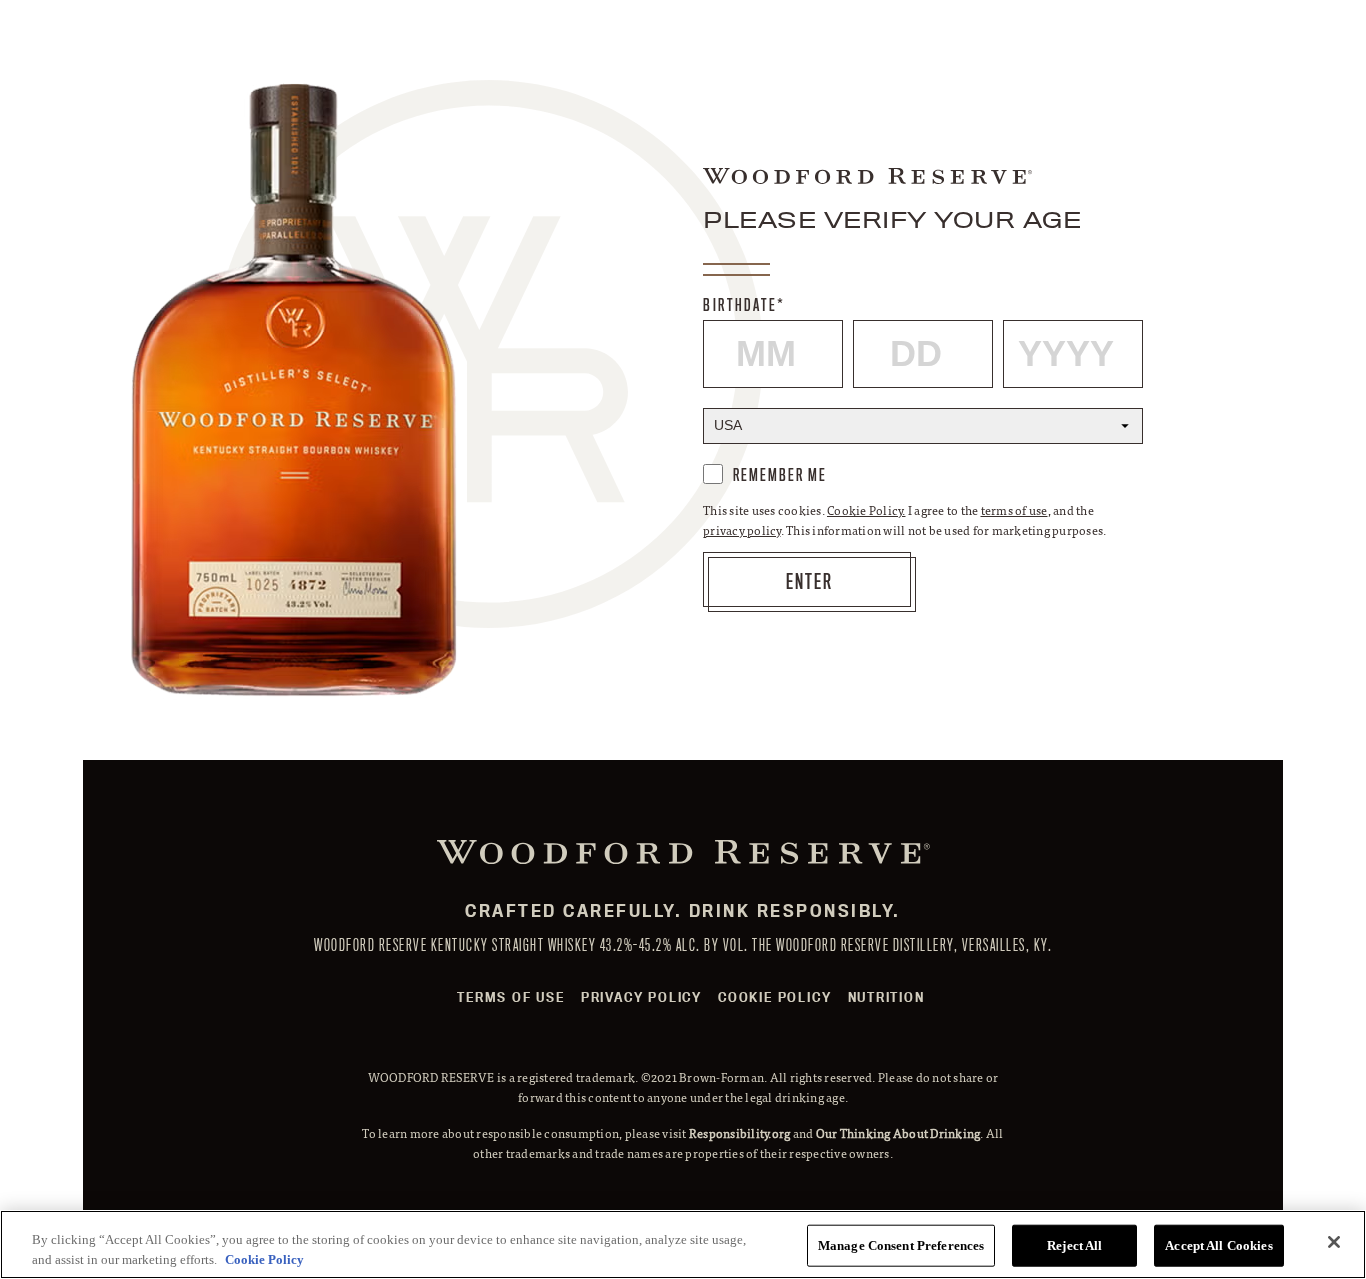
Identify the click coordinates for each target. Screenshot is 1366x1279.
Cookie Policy (774, 997)
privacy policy (742, 530)
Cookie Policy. (866, 510)
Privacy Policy (641, 997)
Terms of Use (511, 997)
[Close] (1334, 1242)
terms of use (1014, 510)
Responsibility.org (740, 1133)
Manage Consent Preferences (901, 1245)
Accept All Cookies (1218, 1245)
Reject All (1074, 1245)
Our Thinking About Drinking (898, 1133)
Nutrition (886, 997)
